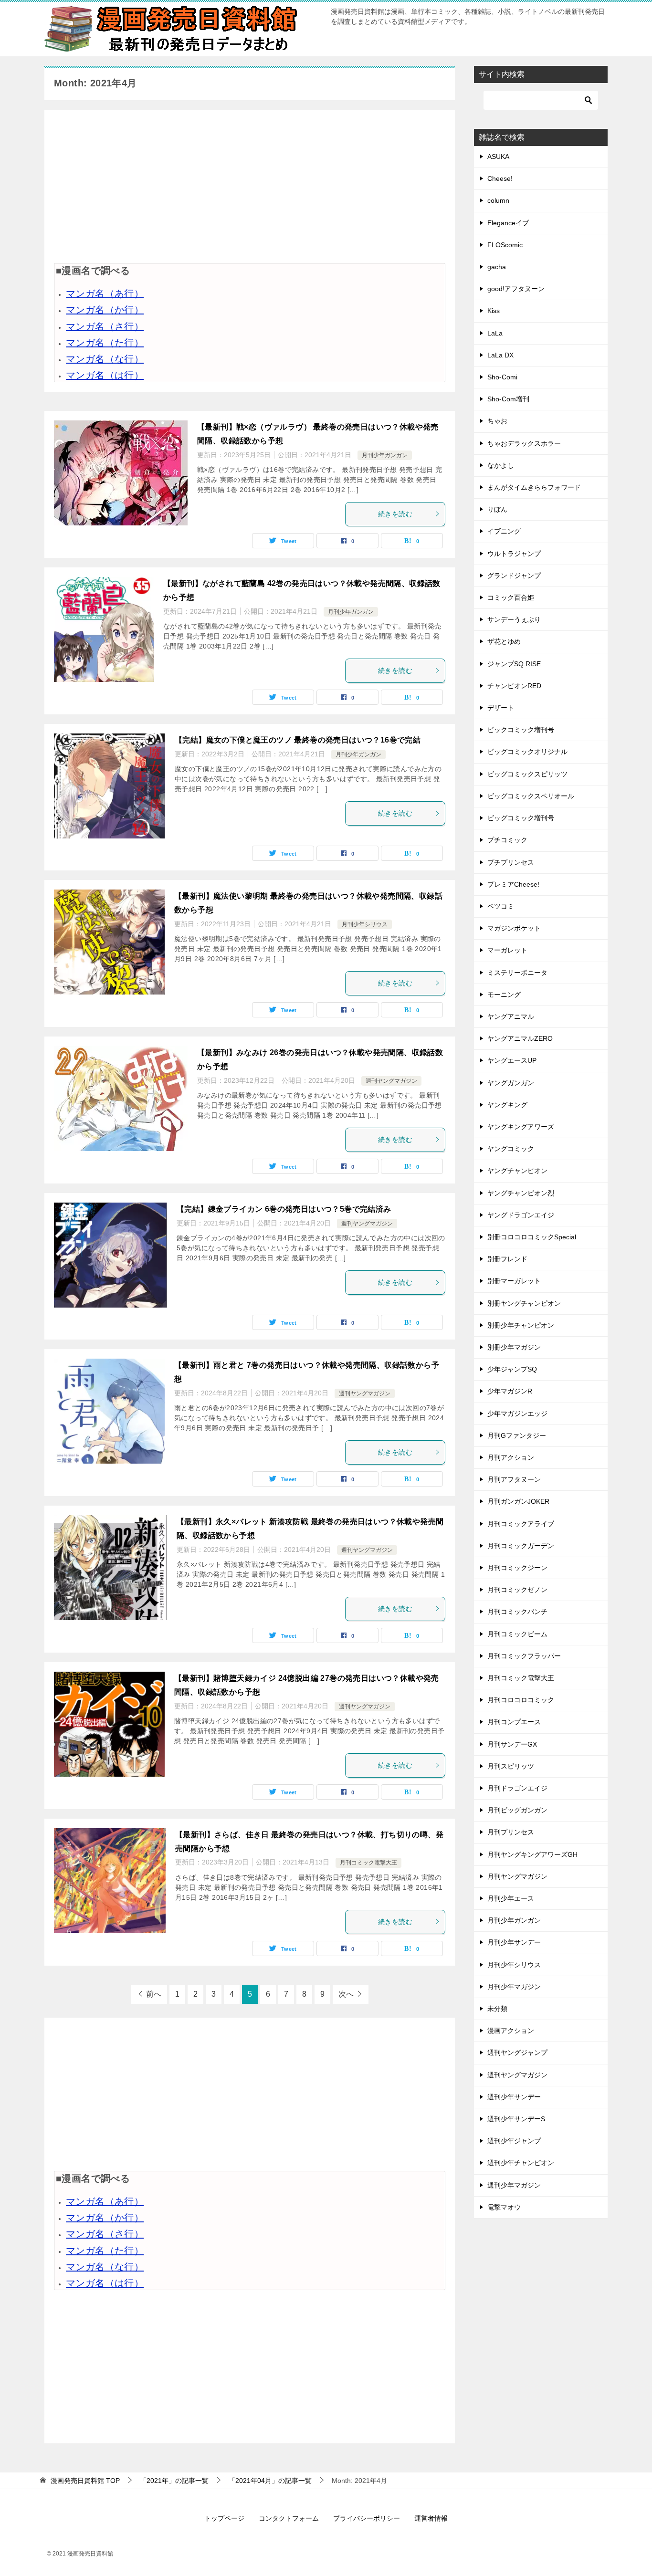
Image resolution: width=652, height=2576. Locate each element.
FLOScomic (505, 245)
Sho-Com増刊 (508, 399)
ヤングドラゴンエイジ (521, 1215)
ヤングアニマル (511, 1016)
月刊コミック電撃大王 (368, 1863)
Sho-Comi (502, 377)
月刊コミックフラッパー (524, 1656)
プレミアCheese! (513, 884)
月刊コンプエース (514, 1722)
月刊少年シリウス (365, 924)
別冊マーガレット (514, 1281)
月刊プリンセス (511, 1832)
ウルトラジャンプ (514, 554)
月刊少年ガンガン (385, 455)
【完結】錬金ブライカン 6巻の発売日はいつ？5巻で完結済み (284, 1209)
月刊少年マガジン (514, 1987)
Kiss (494, 311)
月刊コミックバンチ (517, 1612)
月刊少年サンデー (514, 1942)
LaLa (495, 333)
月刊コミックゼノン (517, 1590)
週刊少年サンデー (514, 2097)
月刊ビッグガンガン (517, 1810)
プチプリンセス (511, 862)
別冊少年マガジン (514, 1347)
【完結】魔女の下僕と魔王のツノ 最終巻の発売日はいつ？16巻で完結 (298, 740)
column (498, 200)
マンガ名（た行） (105, 343)
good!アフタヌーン (516, 289)
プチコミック (507, 840)
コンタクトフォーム (289, 2518)
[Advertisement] (250, 186)
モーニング (504, 995)
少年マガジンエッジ (517, 1414)
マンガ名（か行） (105, 310)
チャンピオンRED (514, 686)
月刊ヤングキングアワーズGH (532, 1854)
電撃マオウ (504, 2207)
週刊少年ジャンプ (514, 2141)
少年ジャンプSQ (512, 1369)
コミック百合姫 (511, 597)
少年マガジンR (510, 1391)
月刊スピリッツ (511, 1766)
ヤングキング (507, 1105)
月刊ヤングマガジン (517, 1876)
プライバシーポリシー (367, 2518)
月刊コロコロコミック (521, 1700)
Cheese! (500, 178)
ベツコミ (501, 906)
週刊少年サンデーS (516, 2119)
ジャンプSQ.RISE (514, 664)
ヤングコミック (511, 1149)
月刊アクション (511, 1457)
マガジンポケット (514, 928)
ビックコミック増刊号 (521, 730)
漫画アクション (511, 2031)
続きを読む (395, 514)
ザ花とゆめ (504, 641)
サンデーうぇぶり (514, 619)
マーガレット (507, 950)
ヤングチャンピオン (517, 1171)
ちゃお (497, 421)
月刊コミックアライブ (521, 1524)
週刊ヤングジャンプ (517, 2052)
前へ (154, 1994)
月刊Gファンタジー (517, 1435)
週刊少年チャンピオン (521, 2163)
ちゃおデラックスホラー (524, 443)
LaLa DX (500, 355)
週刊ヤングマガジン (391, 1081)
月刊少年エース (511, 1898)
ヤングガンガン (511, 1083)
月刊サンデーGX (512, 1744)
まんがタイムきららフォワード (534, 487)
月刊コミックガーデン (521, 1546)
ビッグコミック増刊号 (521, 818)
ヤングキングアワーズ (521, 1127)
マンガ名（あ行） (105, 293)
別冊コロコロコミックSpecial (532, 1237)
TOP (85, 2481)
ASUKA (498, 157)
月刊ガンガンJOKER (518, 1501)
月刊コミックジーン (517, 1568)
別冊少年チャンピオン (521, 1325)
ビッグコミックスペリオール (531, 796)
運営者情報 (431, 2518)
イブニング (504, 531)
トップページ (224, 2518)
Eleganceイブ (508, 223)
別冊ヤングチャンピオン (524, 1303)
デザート (501, 708)
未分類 (497, 2009)
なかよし (501, 465)
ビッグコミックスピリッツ (527, 774)
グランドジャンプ (514, 576)
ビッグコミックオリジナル (527, 752)
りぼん (497, 509)
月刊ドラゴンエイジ (517, 1788)
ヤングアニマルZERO (520, 1038)
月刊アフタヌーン (514, 1479)
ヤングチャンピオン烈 (521, 1193)
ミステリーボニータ (517, 973)
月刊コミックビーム (517, 1634)
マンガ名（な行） (105, 359)
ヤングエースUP (512, 1060)
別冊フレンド (507, 1259)
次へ (346, 1994)
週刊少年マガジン (514, 2185)
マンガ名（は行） (105, 375)
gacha (497, 267)
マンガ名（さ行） (105, 326)
